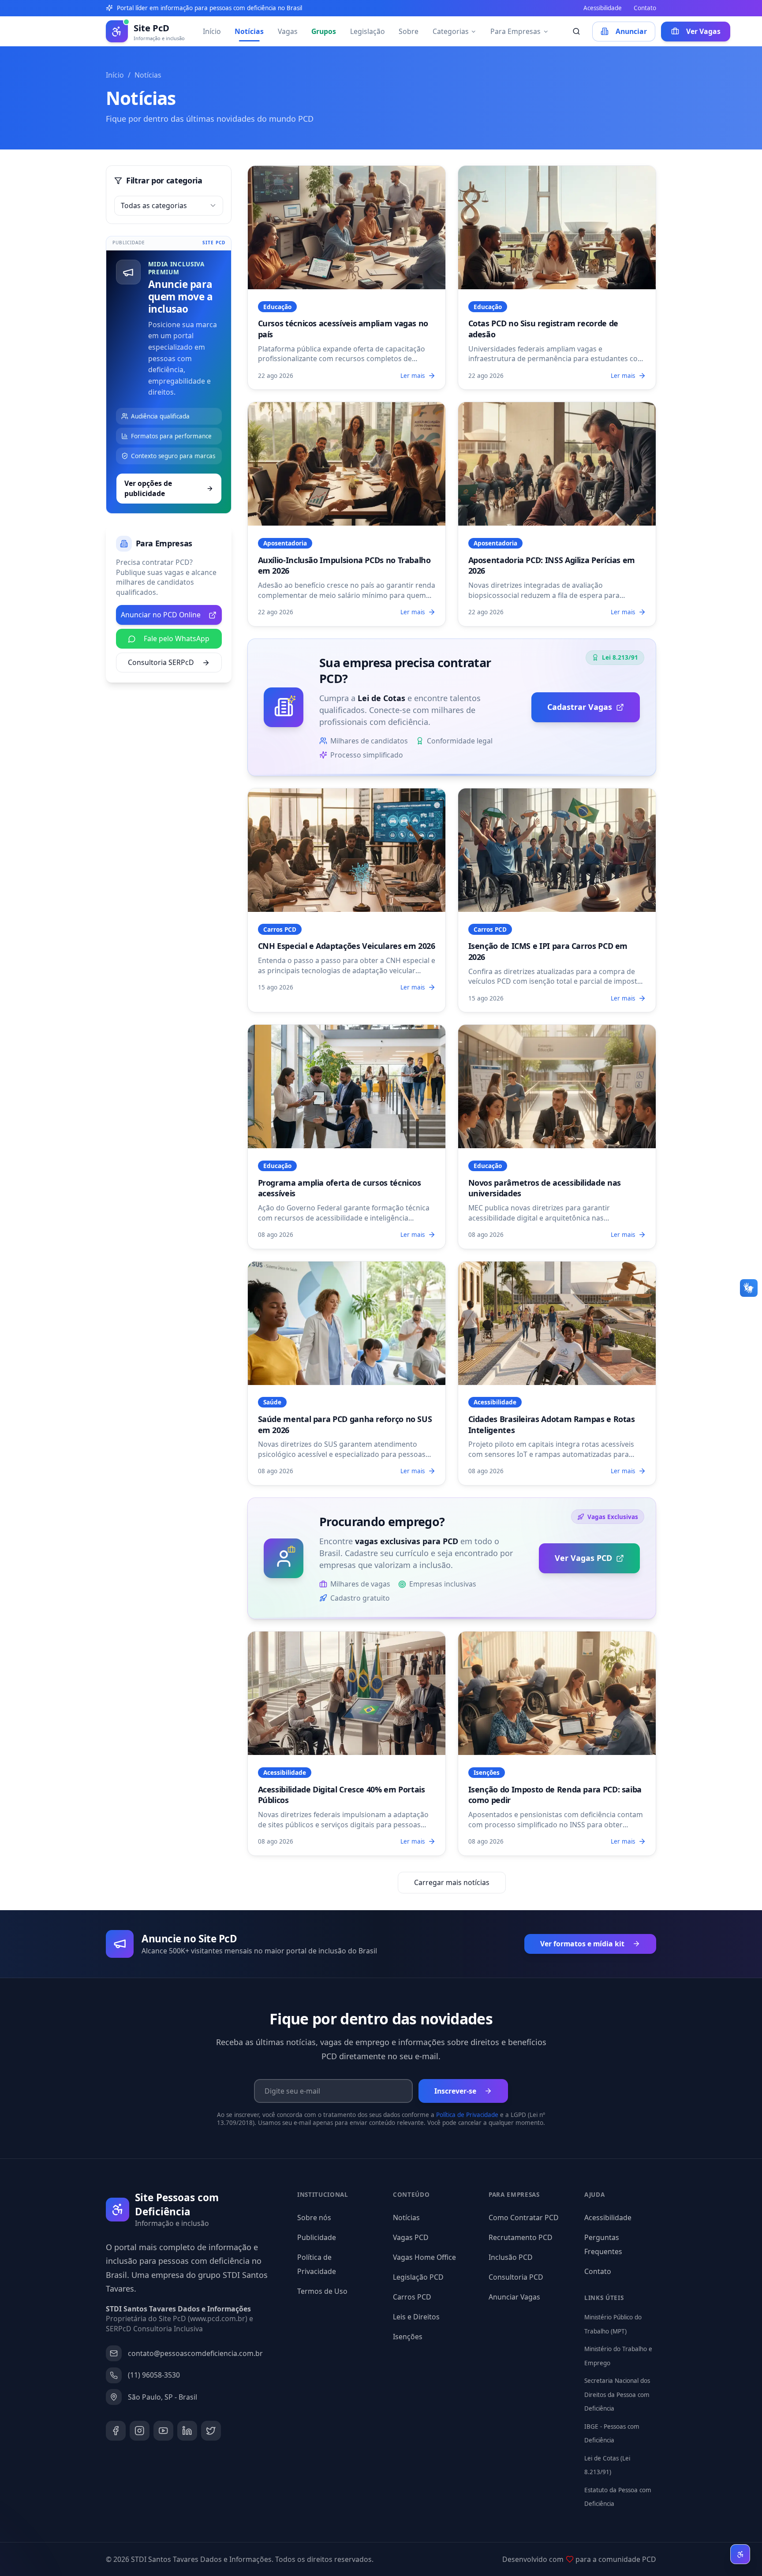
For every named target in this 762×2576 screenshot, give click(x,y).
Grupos (324, 31)
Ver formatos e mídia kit (582, 1944)
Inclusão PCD (511, 2257)
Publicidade (317, 2237)
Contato (645, 8)
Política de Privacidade (467, 2115)
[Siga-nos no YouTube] (163, 2431)
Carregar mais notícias (452, 1882)
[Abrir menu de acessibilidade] (740, 2554)
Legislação (368, 31)
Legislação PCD (418, 2277)
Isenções (408, 2337)
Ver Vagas (703, 31)
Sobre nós (314, 2218)
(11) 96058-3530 (154, 2375)
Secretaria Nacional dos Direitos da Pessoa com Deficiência (617, 2395)
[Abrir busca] (577, 32)
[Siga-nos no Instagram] (140, 2431)
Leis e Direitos (416, 2317)
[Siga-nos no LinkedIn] (187, 2431)
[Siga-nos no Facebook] (116, 2431)
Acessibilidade (603, 8)
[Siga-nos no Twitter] (211, 2431)
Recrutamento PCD (521, 2237)
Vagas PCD (411, 2237)
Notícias (249, 31)
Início (212, 31)
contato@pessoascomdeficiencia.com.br (195, 2353)
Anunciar (631, 31)
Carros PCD (412, 2297)
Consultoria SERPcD (161, 662)
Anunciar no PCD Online (161, 615)
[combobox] (169, 206)
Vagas (288, 31)
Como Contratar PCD (524, 2218)
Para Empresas (515, 31)
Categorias (451, 31)
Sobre (409, 31)
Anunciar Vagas (514, 2297)
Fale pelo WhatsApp (177, 638)
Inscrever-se (455, 2091)
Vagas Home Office (424, 2257)
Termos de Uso (322, 2291)
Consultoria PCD (516, 2277)
